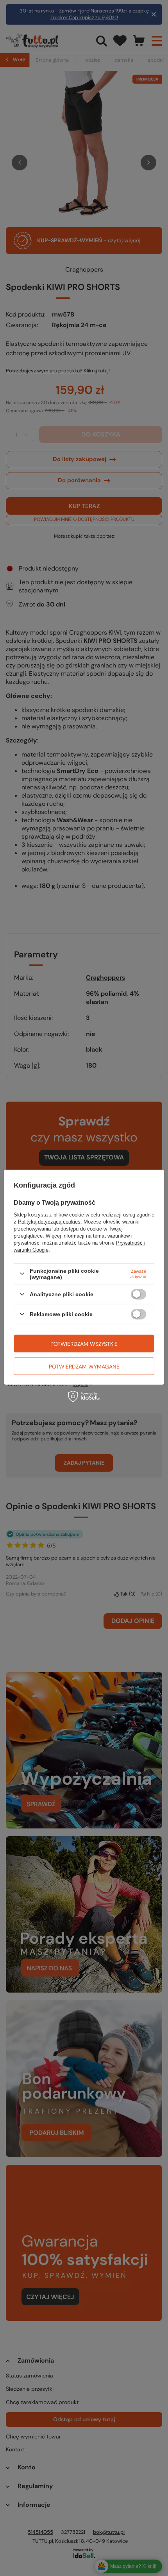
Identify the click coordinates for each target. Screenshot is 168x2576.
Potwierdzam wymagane (84, 1366)
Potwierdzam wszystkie (84, 1343)
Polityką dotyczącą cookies (49, 1221)
